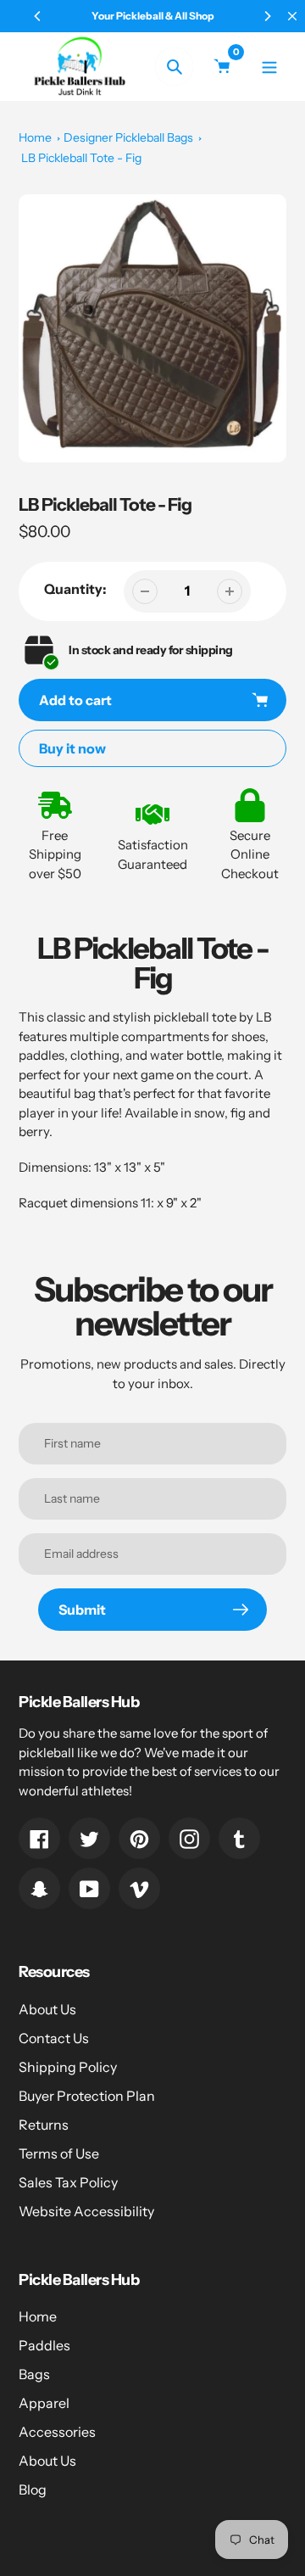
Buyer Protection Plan (87, 2096)
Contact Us (54, 2038)
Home (35, 137)
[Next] (267, 16)
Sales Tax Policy (68, 2182)
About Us (47, 2009)
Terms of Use (59, 2153)
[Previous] (38, 16)
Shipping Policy (68, 2067)
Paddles (44, 2345)
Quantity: (75, 589)
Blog (33, 2489)
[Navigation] (269, 67)
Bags (34, 2374)
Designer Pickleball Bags (128, 137)
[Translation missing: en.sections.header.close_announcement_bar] (292, 16)
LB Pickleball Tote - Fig (81, 158)
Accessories (57, 2432)
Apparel (44, 2403)
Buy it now (72, 748)
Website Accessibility (86, 2211)
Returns (44, 2125)
